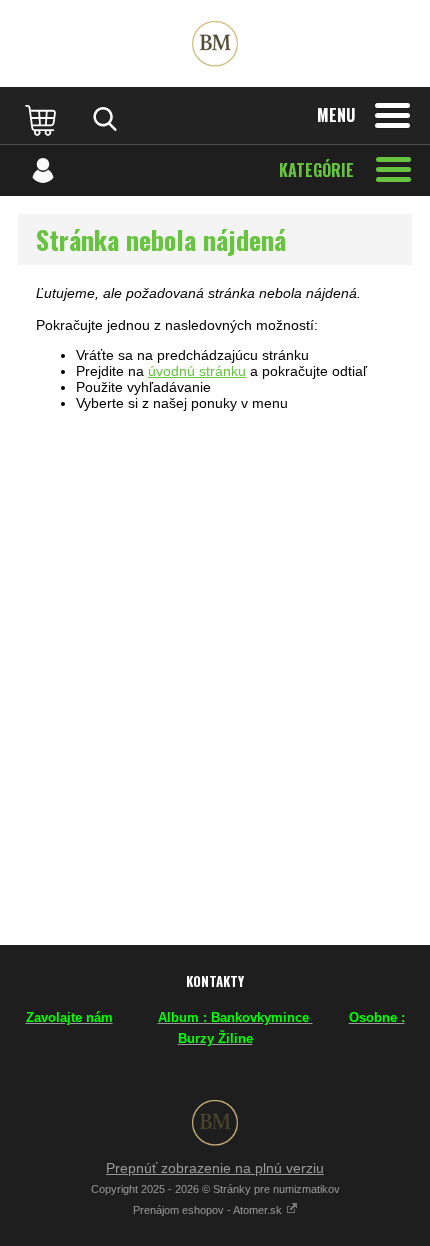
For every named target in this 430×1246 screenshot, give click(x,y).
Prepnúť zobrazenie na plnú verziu (215, 1168)
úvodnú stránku (197, 371)
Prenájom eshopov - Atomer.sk (209, 1210)
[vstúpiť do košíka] (43, 119)
